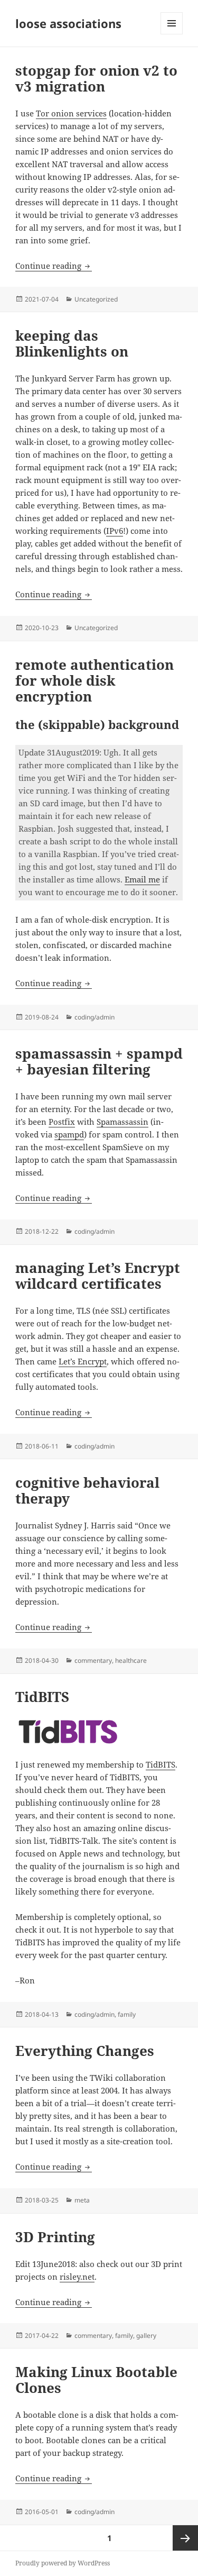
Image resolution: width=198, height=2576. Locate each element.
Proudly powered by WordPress (63, 2563)
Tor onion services (71, 113)
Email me (142, 879)
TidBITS (42, 1697)
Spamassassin (122, 1122)
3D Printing (55, 2237)
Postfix (62, 1122)
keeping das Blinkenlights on (72, 343)
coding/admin (95, 1017)
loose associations (68, 23)
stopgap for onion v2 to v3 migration (96, 78)
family (127, 2014)
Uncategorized (96, 299)
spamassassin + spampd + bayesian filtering (99, 1061)
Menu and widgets (172, 34)
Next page (185, 2538)
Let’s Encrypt (83, 1361)
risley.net (77, 2277)
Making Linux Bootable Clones (96, 2380)
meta (82, 2200)
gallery (146, 2336)
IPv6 (115, 531)
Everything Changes (85, 2051)
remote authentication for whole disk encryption (95, 680)
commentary (93, 1660)
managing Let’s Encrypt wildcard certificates (98, 1276)
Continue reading (54, 266)
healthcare (131, 1660)
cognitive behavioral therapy (87, 1490)
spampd (69, 1134)
